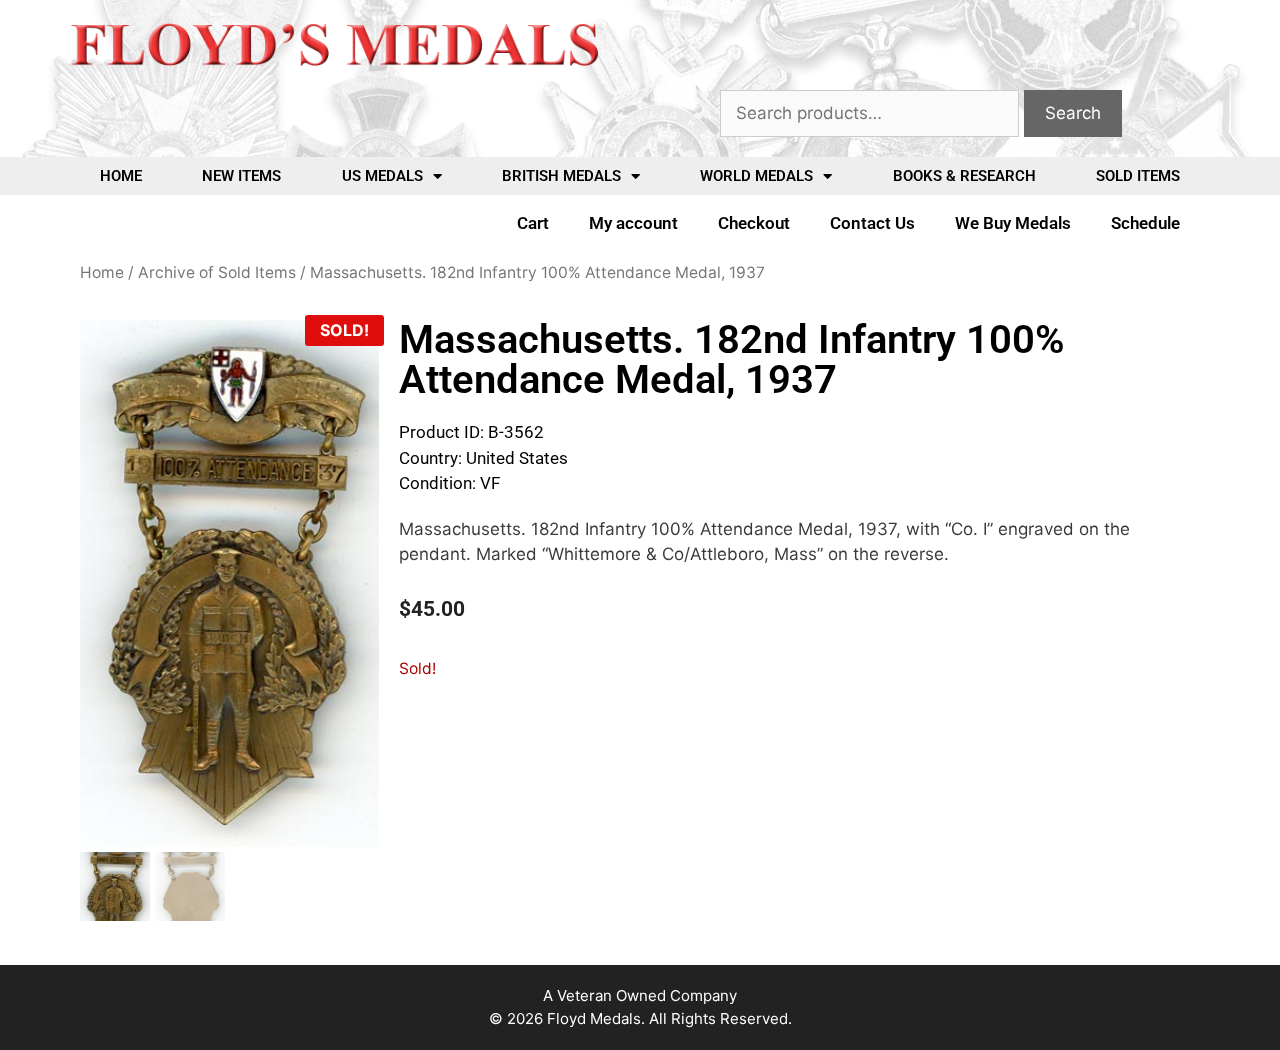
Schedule (1145, 223)
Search (1073, 113)
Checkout (754, 223)
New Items (241, 176)
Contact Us (872, 223)
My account (633, 223)
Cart (533, 223)
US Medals (382, 176)
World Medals (756, 176)
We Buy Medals (1013, 223)
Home (121, 176)
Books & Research (964, 176)
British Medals (561, 176)
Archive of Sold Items (217, 272)
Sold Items (1138, 176)
